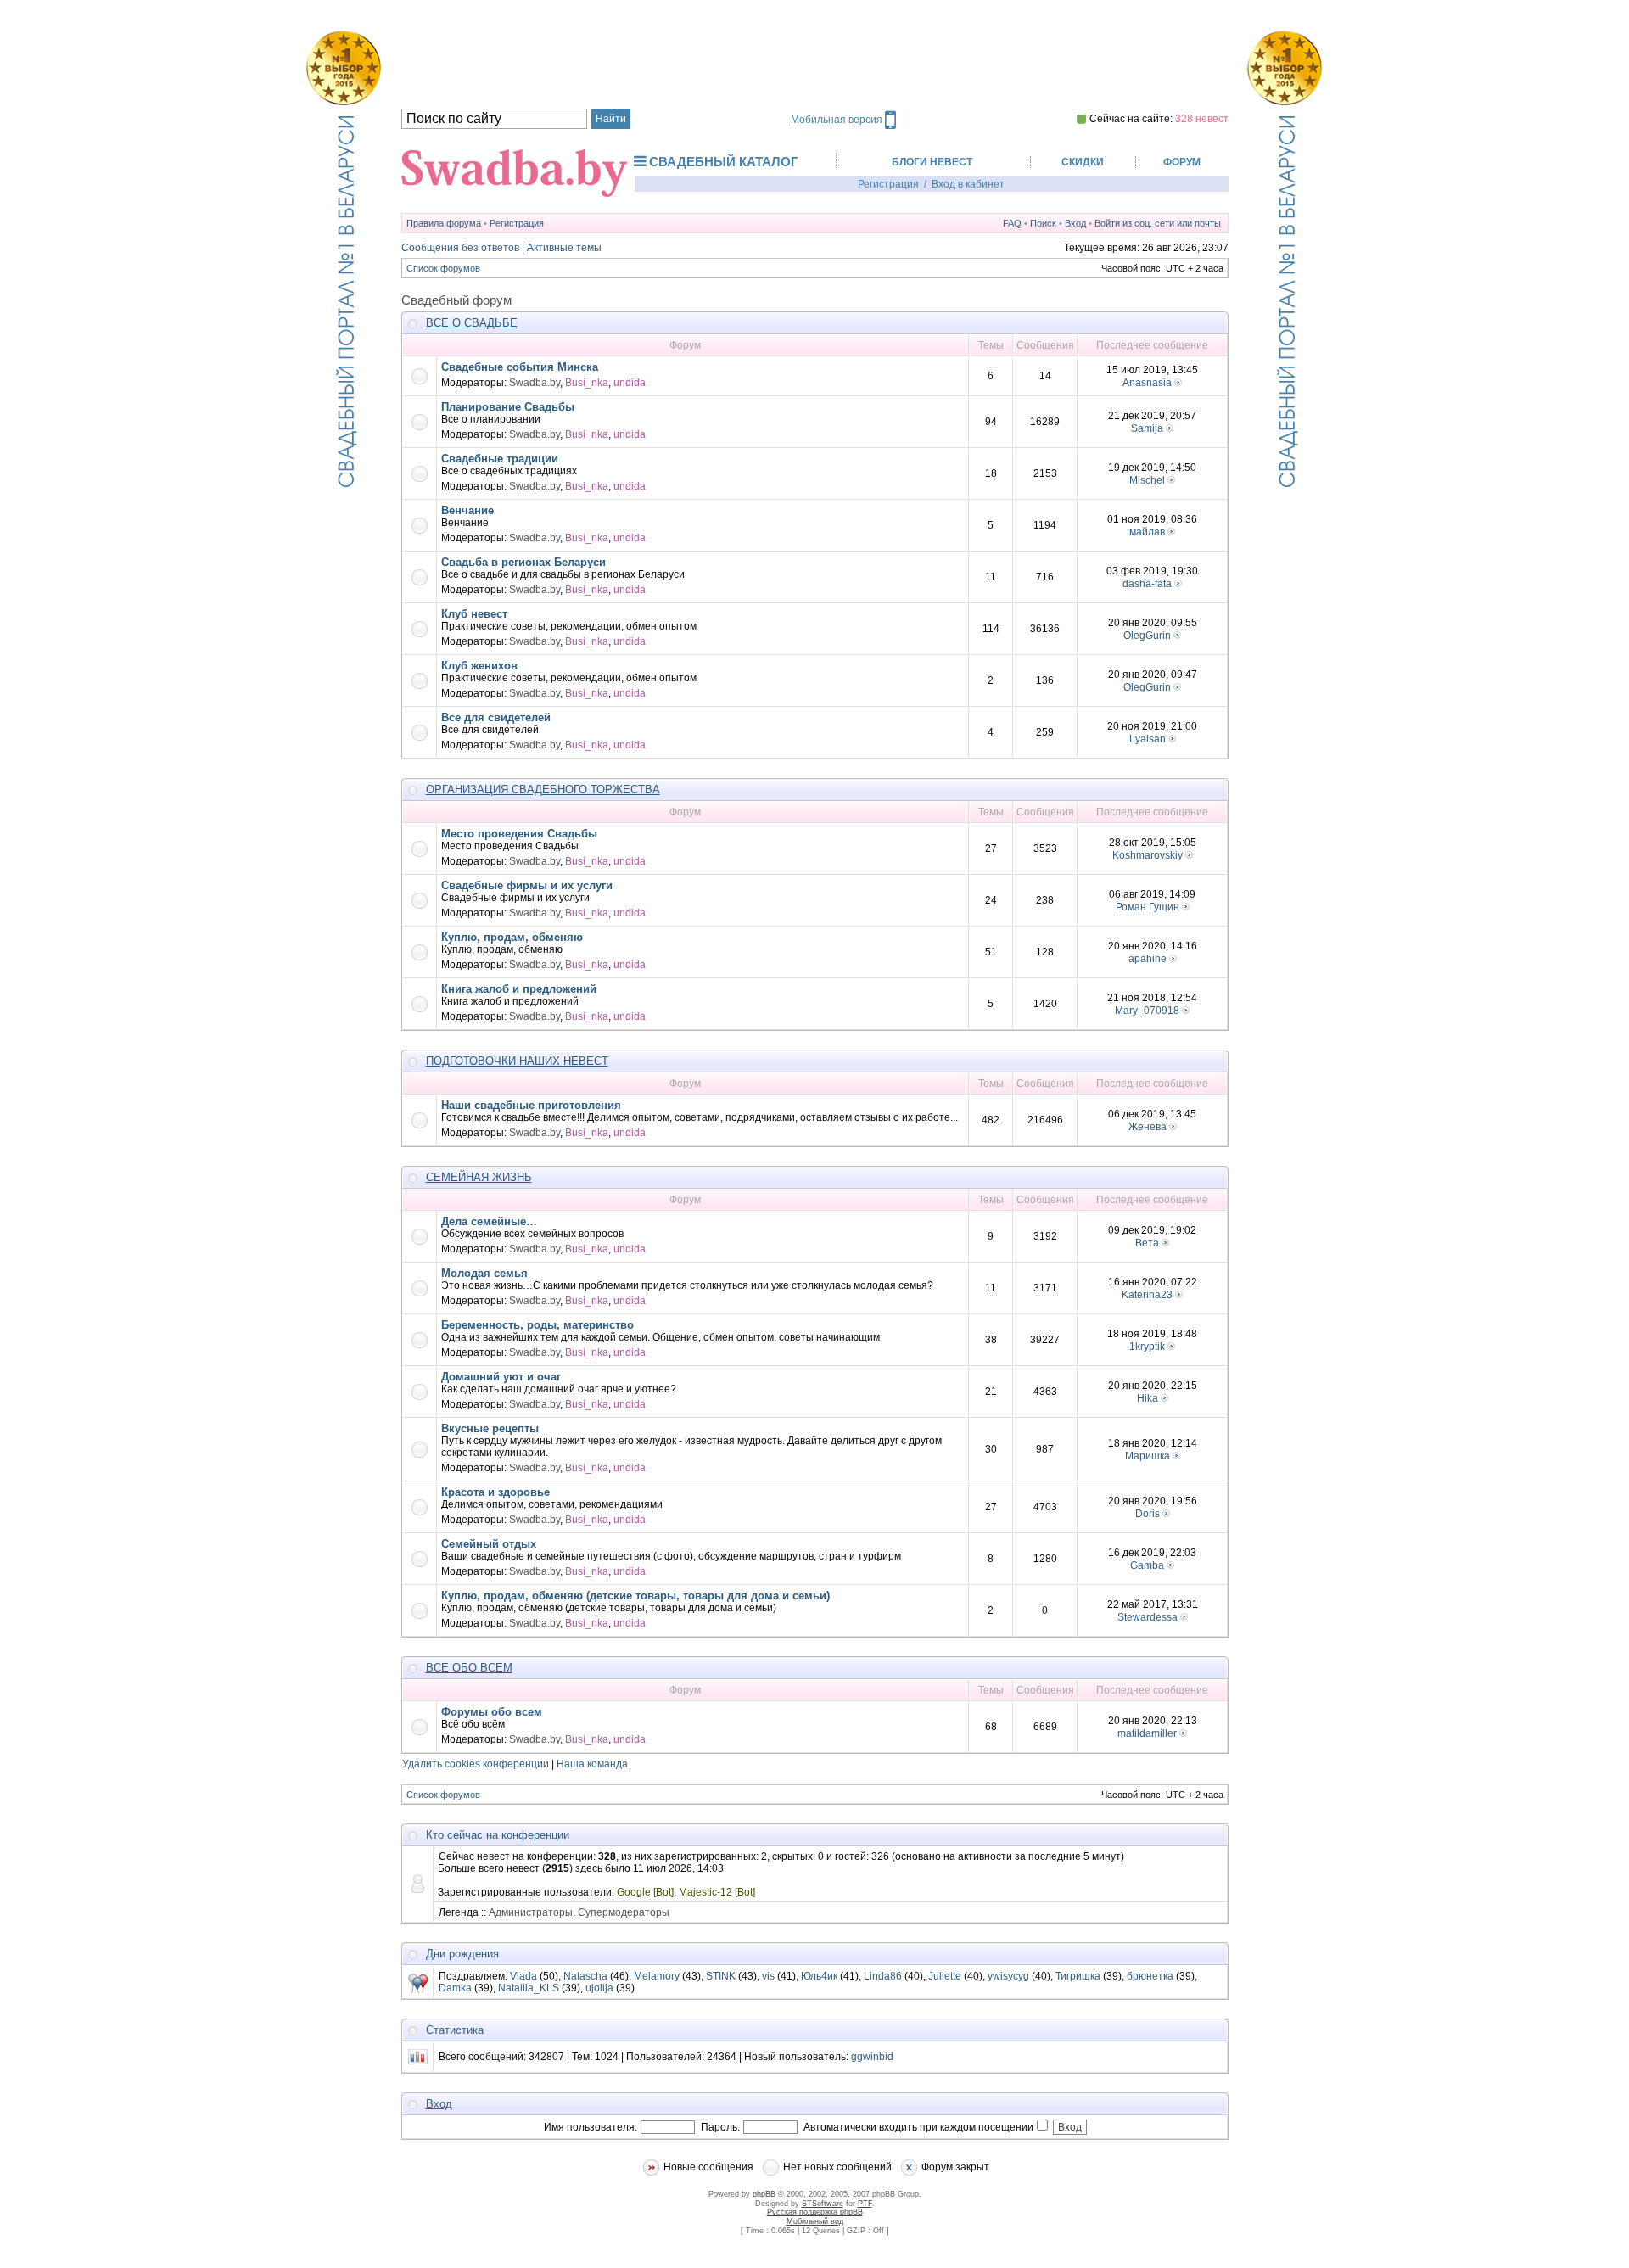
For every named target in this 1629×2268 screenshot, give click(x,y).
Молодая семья (484, 1273)
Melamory (657, 1976)
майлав (1147, 532)
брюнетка (1150, 1976)
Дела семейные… (489, 1221)
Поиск (1043, 223)
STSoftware (823, 2204)
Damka (455, 1988)
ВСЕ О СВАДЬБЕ (472, 323)
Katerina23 (1147, 1295)
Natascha (585, 1976)
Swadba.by (535, 383)
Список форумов (443, 268)
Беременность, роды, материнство (537, 1325)
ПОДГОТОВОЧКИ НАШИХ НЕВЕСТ (517, 1061)
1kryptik (1147, 1347)
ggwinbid (872, 2057)
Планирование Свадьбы (508, 407)
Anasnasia (1147, 383)
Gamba (1147, 1565)
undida (630, 383)
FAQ (1012, 223)
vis (768, 1976)
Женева (1148, 1127)
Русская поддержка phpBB (815, 2212)
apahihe (1148, 959)
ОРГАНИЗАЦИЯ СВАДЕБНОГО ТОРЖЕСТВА (543, 790)
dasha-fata (1147, 584)
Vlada (523, 1976)
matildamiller (1147, 1733)
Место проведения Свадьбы (519, 834)
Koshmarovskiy (1148, 855)
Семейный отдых (489, 1544)
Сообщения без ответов (460, 248)
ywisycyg (1008, 1976)
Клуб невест (474, 614)
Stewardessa (1148, 1617)
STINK (721, 1976)
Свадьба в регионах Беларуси (523, 562)
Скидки (1083, 162)
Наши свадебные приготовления (531, 1105)
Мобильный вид (815, 2221)
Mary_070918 (1147, 1011)
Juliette (945, 1976)
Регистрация (888, 184)
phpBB (764, 2194)
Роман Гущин (1148, 907)
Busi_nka (587, 383)
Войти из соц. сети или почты (1158, 223)
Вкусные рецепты (490, 1428)
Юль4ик (819, 1976)
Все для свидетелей (496, 717)
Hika (1148, 1398)
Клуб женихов (479, 666)
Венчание (467, 510)
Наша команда (592, 1764)
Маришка (1148, 1456)
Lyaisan (1148, 739)
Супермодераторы (624, 1912)
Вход (1075, 223)
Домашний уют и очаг (501, 1377)
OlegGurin (1147, 636)
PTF (865, 2204)
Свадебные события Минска (520, 367)
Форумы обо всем (492, 1712)
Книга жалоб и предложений (519, 989)
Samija (1147, 428)
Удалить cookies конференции (476, 1764)
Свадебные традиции (500, 459)
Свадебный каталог (724, 162)
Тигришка (1078, 1976)
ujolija (599, 1988)
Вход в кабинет (968, 184)
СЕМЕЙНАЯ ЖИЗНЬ (479, 1177)
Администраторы (531, 1912)
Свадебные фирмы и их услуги (527, 885)
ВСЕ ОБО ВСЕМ (469, 1668)
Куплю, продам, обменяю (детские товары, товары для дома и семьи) (635, 1596)
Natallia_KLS (529, 1988)
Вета (1147, 1243)
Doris (1148, 1514)
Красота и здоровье (495, 1492)
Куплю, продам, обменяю (512, 937)
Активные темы (564, 248)
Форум (1182, 162)
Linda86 (883, 1976)
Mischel (1147, 480)
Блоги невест (932, 162)
